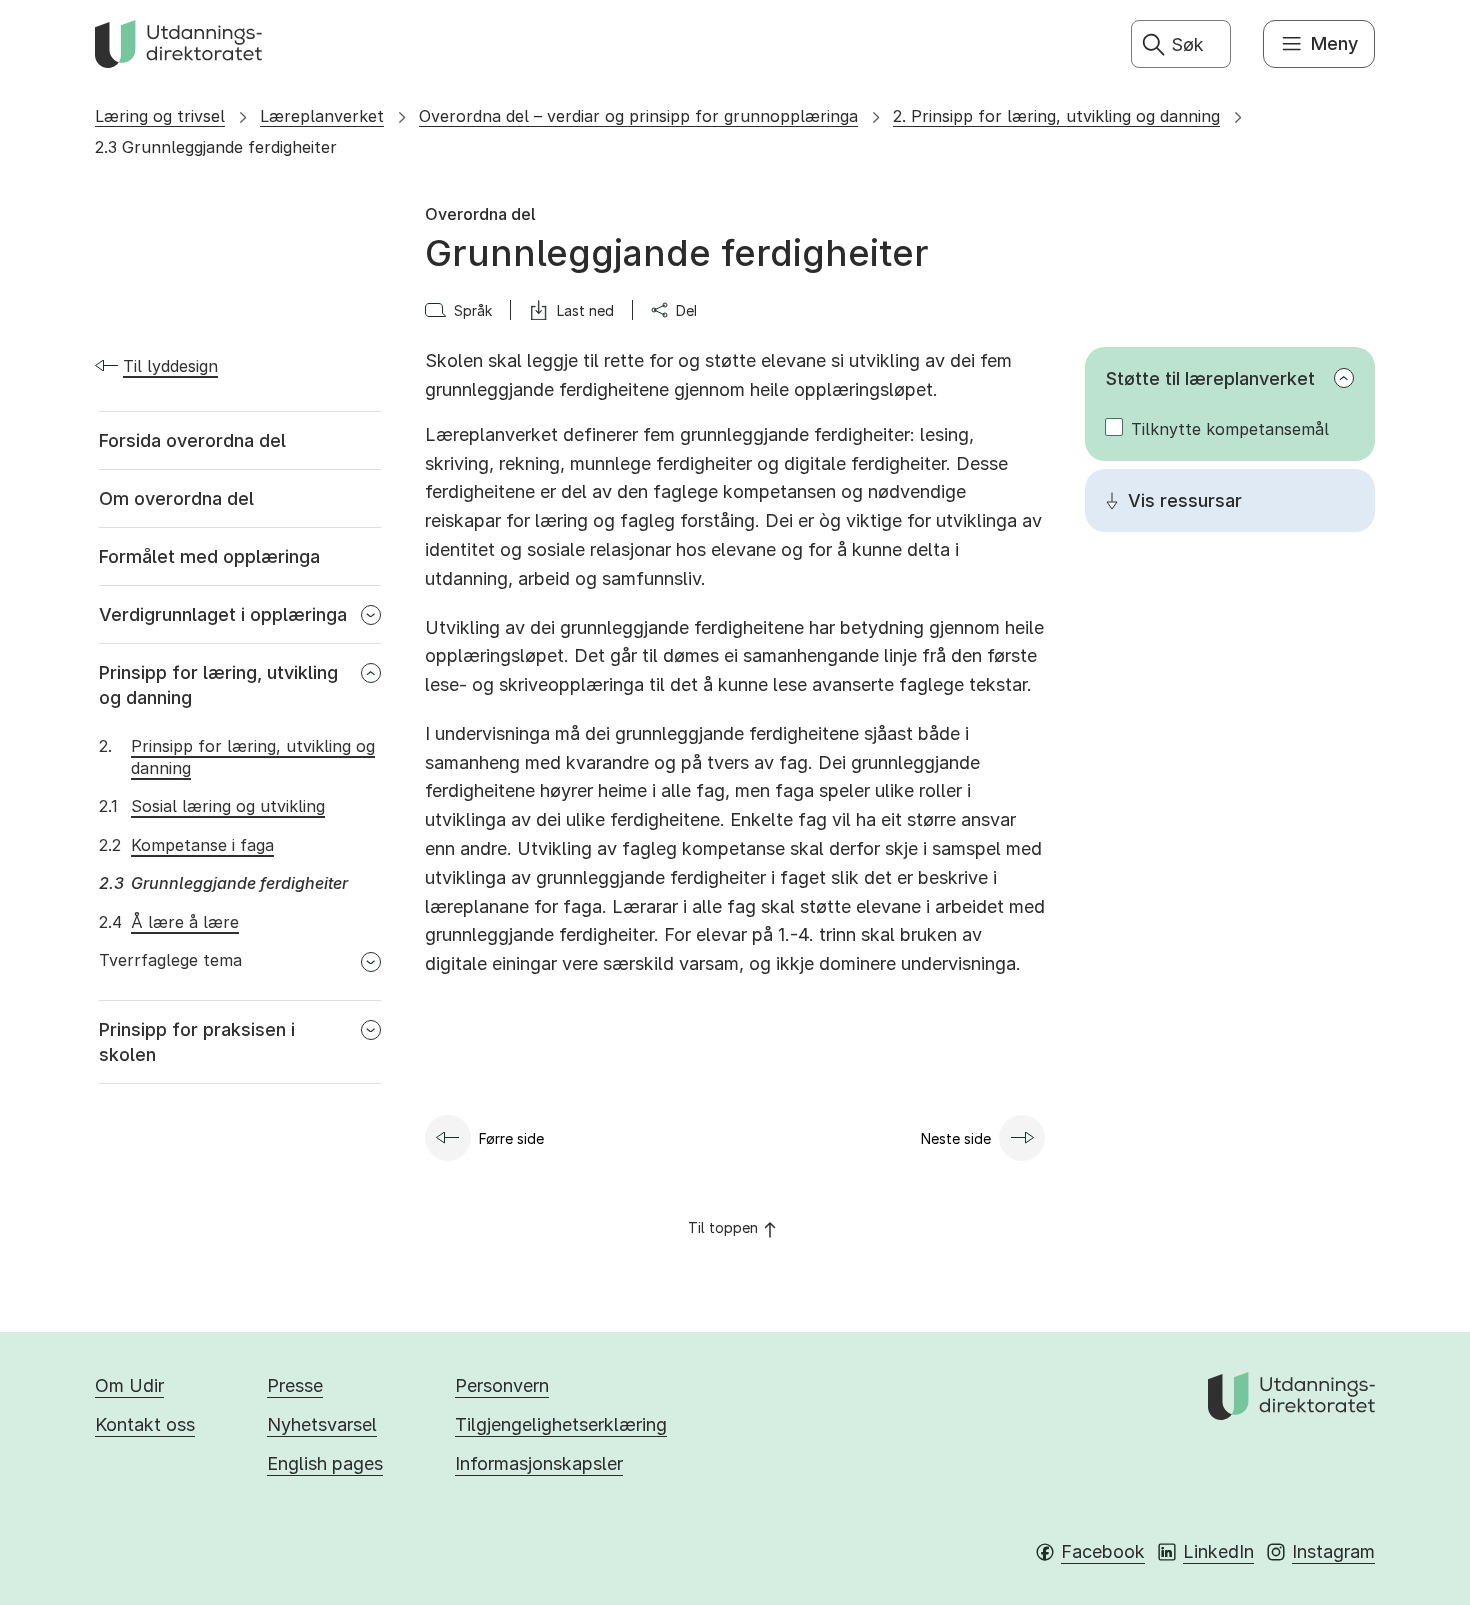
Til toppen (723, 1227)
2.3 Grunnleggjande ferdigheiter (216, 147)
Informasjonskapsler (539, 1463)
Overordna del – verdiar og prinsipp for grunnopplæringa (638, 116)
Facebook (1103, 1551)
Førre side (511, 1138)
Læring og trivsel (160, 116)
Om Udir (129, 1385)
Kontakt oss (145, 1424)
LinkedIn (1218, 1551)
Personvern (502, 1385)
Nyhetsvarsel (322, 1424)
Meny (1334, 43)
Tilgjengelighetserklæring (561, 1424)
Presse (295, 1385)
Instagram (1333, 1551)
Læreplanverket (322, 116)
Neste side (956, 1138)
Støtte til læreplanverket (1210, 378)
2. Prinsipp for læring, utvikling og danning (1056, 116)
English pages (325, 1463)
